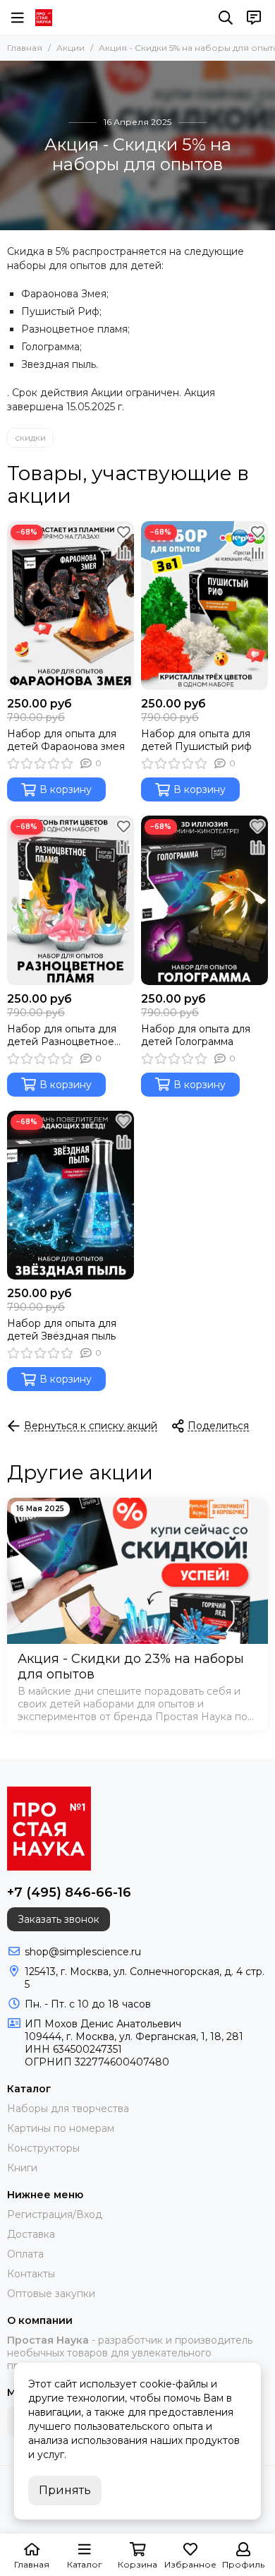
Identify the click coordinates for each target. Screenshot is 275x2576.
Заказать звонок (59, 1919)
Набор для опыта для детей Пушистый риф (196, 740)
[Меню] (18, 18)
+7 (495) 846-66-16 (69, 1892)
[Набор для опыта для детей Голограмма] (204, 900)
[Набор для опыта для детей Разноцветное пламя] (71, 900)
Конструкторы (43, 2148)
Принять (65, 2490)
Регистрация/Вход (55, 2214)
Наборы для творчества (68, 2109)
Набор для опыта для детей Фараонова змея (66, 740)
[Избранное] (123, 532)
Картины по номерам (61, 2128)
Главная (25, 48)
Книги (22, 2168)
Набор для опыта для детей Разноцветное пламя (62, 1035)
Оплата (25, 2254)
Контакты (31, 2274)
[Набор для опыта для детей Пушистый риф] (204, 606)
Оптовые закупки (51, 2294)
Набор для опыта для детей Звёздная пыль (62, 1330)
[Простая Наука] (44, 18)
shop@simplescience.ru (83, 1952)
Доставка (31, 2234)
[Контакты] (254, 18)
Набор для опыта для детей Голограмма (196, 1035)
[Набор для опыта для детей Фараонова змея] (71, 606)
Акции (71, 48)
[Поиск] (226, 18)
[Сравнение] (123, 553)
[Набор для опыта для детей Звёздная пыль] (71, 1195)
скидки (30, 437)
